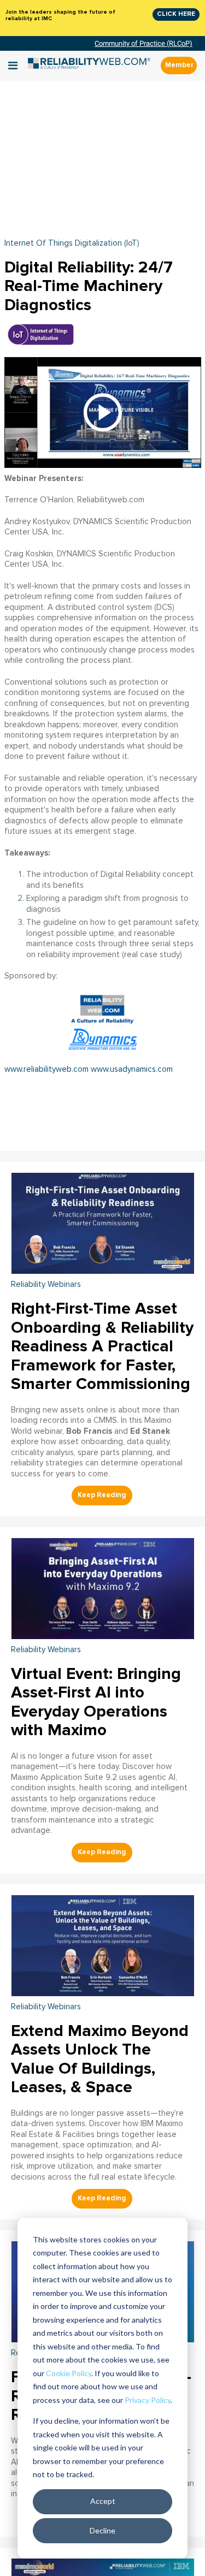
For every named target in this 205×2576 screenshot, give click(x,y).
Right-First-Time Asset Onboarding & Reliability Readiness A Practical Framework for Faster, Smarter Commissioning (102, 1346)
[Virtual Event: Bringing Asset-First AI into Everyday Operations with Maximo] (103, 1587)
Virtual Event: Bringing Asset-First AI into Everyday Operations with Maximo (96, 1702)
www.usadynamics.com (132, 1069)
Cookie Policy (69, 2373)
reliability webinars (46, 1284)
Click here (176, 14)
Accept (103, 2501)
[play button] (103, 412)
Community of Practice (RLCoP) (143, 43)
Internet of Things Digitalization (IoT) (72, 243)
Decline (102, 2530)
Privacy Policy (148, 2400)
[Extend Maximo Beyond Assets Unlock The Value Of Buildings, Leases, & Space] (103, 1944)
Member (179, 65)
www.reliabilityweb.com (46, 1069)
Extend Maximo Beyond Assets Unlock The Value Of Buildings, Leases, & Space (100, 2059)
